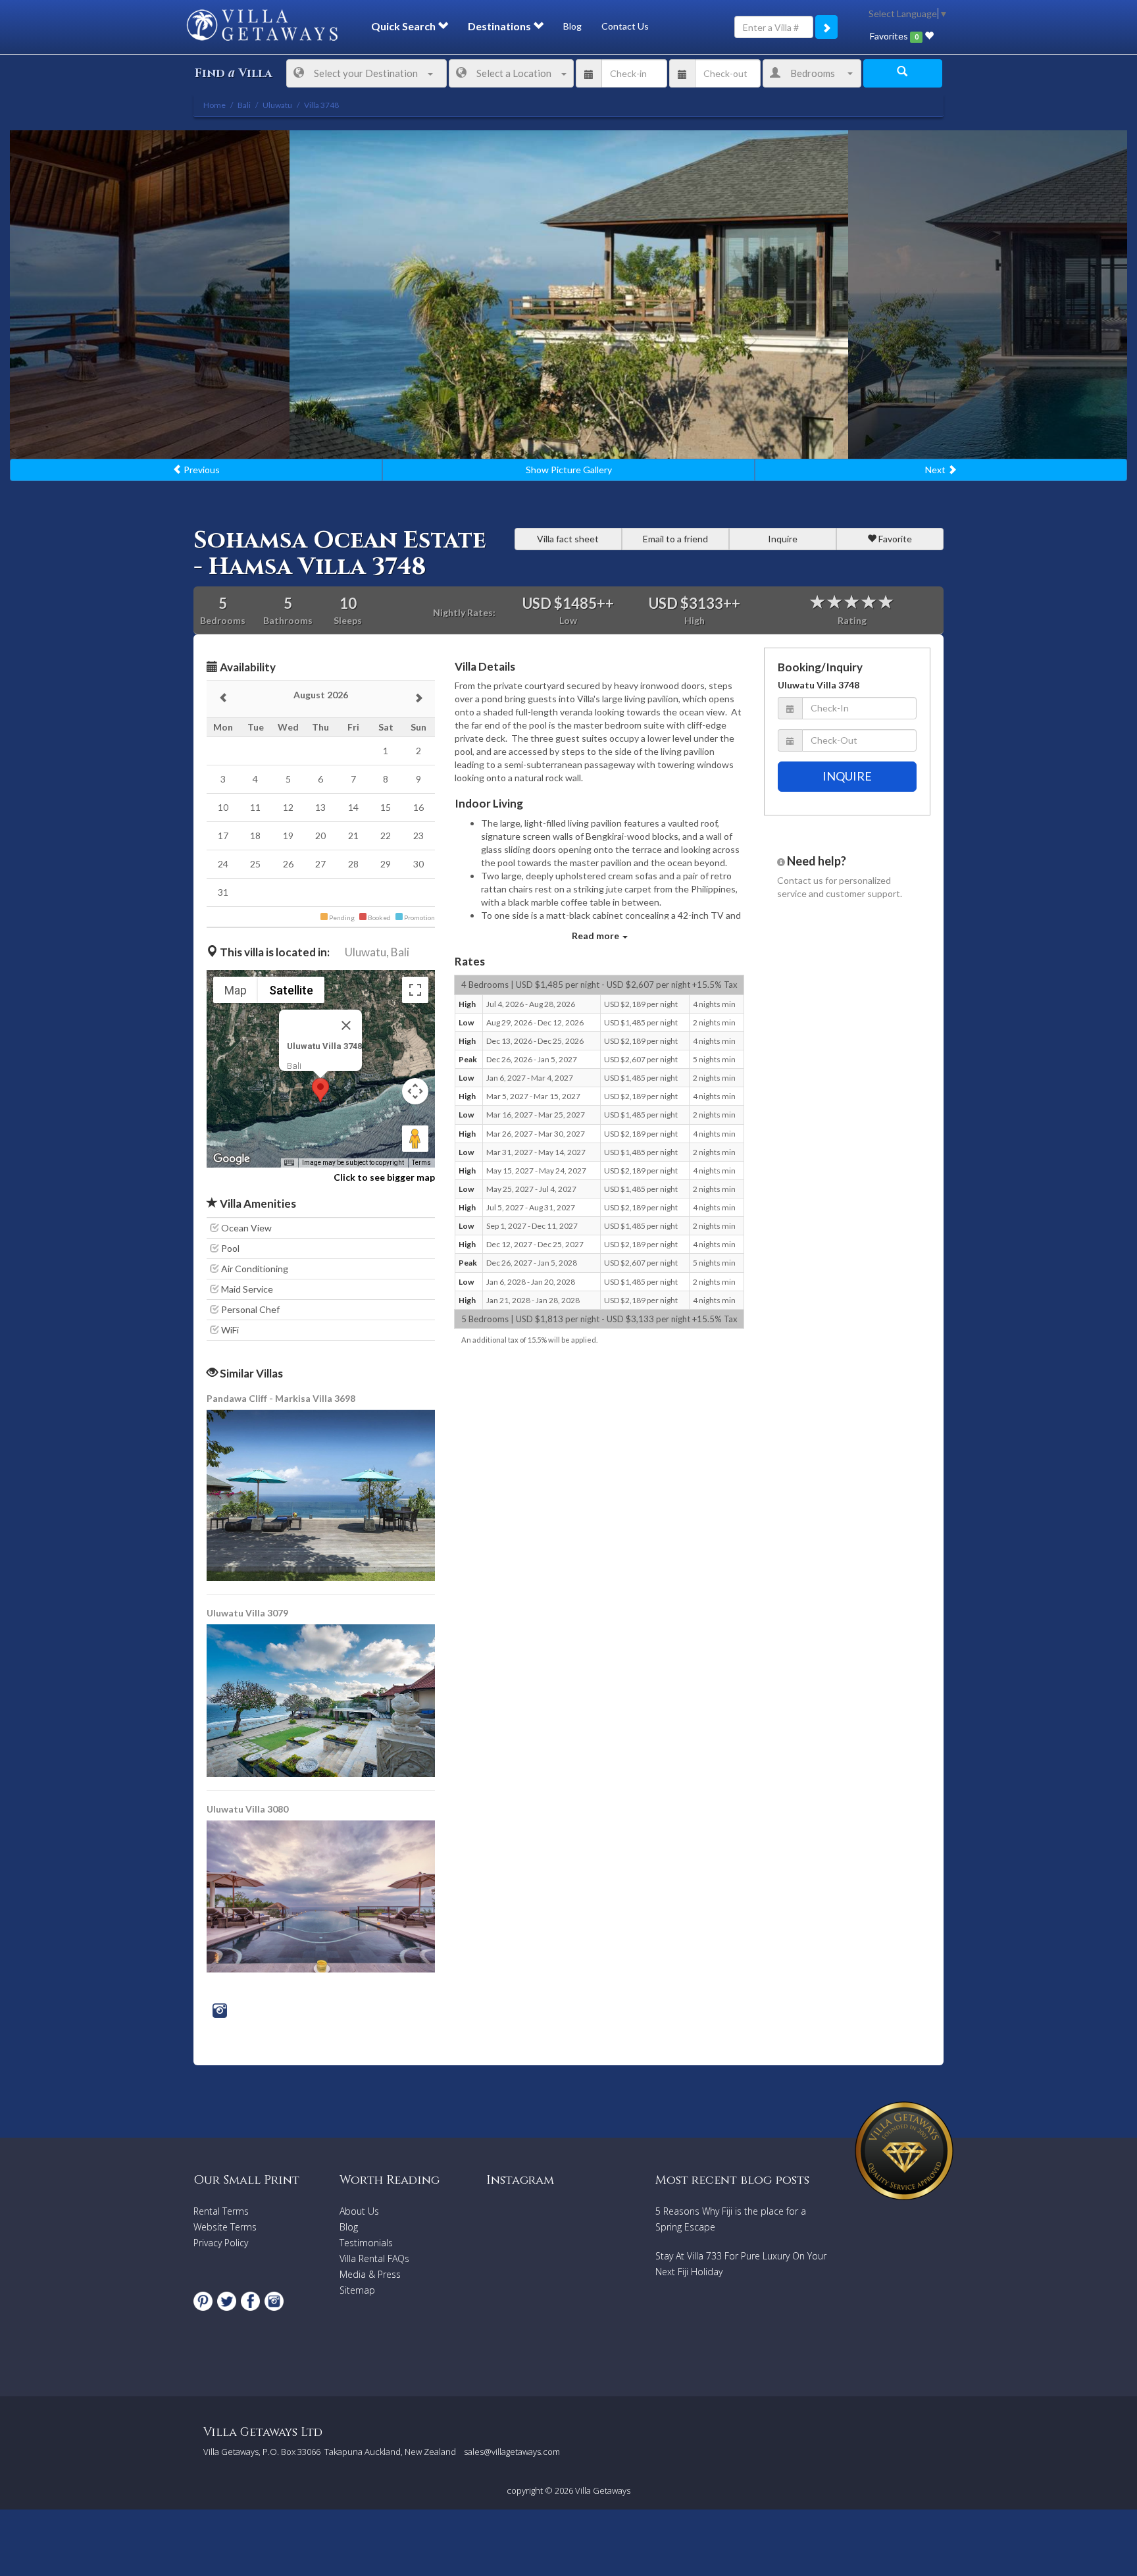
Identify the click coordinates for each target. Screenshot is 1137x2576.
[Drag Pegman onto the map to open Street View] (415, 1139)
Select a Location (514, 73)
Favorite (894, 539)
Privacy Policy (221, 2243)
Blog (572, 26)
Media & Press (370, 2274)
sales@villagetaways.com (512, 2452)
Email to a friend (675, 539)
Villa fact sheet (568, 539)
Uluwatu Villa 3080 (247, 1809)
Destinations (500, 26)
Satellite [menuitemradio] (291, 990)
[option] (569, 295)
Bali (400, 952)
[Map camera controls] (415, 1091)
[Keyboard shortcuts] (289, 1163)
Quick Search (404, 26)
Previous (201, 470)
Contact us (800, 880)
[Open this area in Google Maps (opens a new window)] (232, 1159)
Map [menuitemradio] (236, 990)
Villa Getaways (603, 2490)
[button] (320, 1090)
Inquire (783, 539)
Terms (421, 1163)
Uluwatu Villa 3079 (247, 1613)
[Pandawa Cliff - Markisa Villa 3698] (322, 1494)
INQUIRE (847, 776)
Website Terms (225, 2227)
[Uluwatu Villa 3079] (322, 1700)
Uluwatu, (367, 952)
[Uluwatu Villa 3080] (321, 1895)
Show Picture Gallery (569, 470)
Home (215, 105)
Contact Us (625, 26)
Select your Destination (366, 73)
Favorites (894, 36)
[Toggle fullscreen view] (415, 990)
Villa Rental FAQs (374, 2258)
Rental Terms (221, 2211)
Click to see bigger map (384, 1177)
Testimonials (366, 2243)
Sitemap (357, 2290)
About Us (359, 2211)
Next (936, 470)
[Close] (346, 1025)
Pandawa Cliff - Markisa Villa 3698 (281, 1398)
